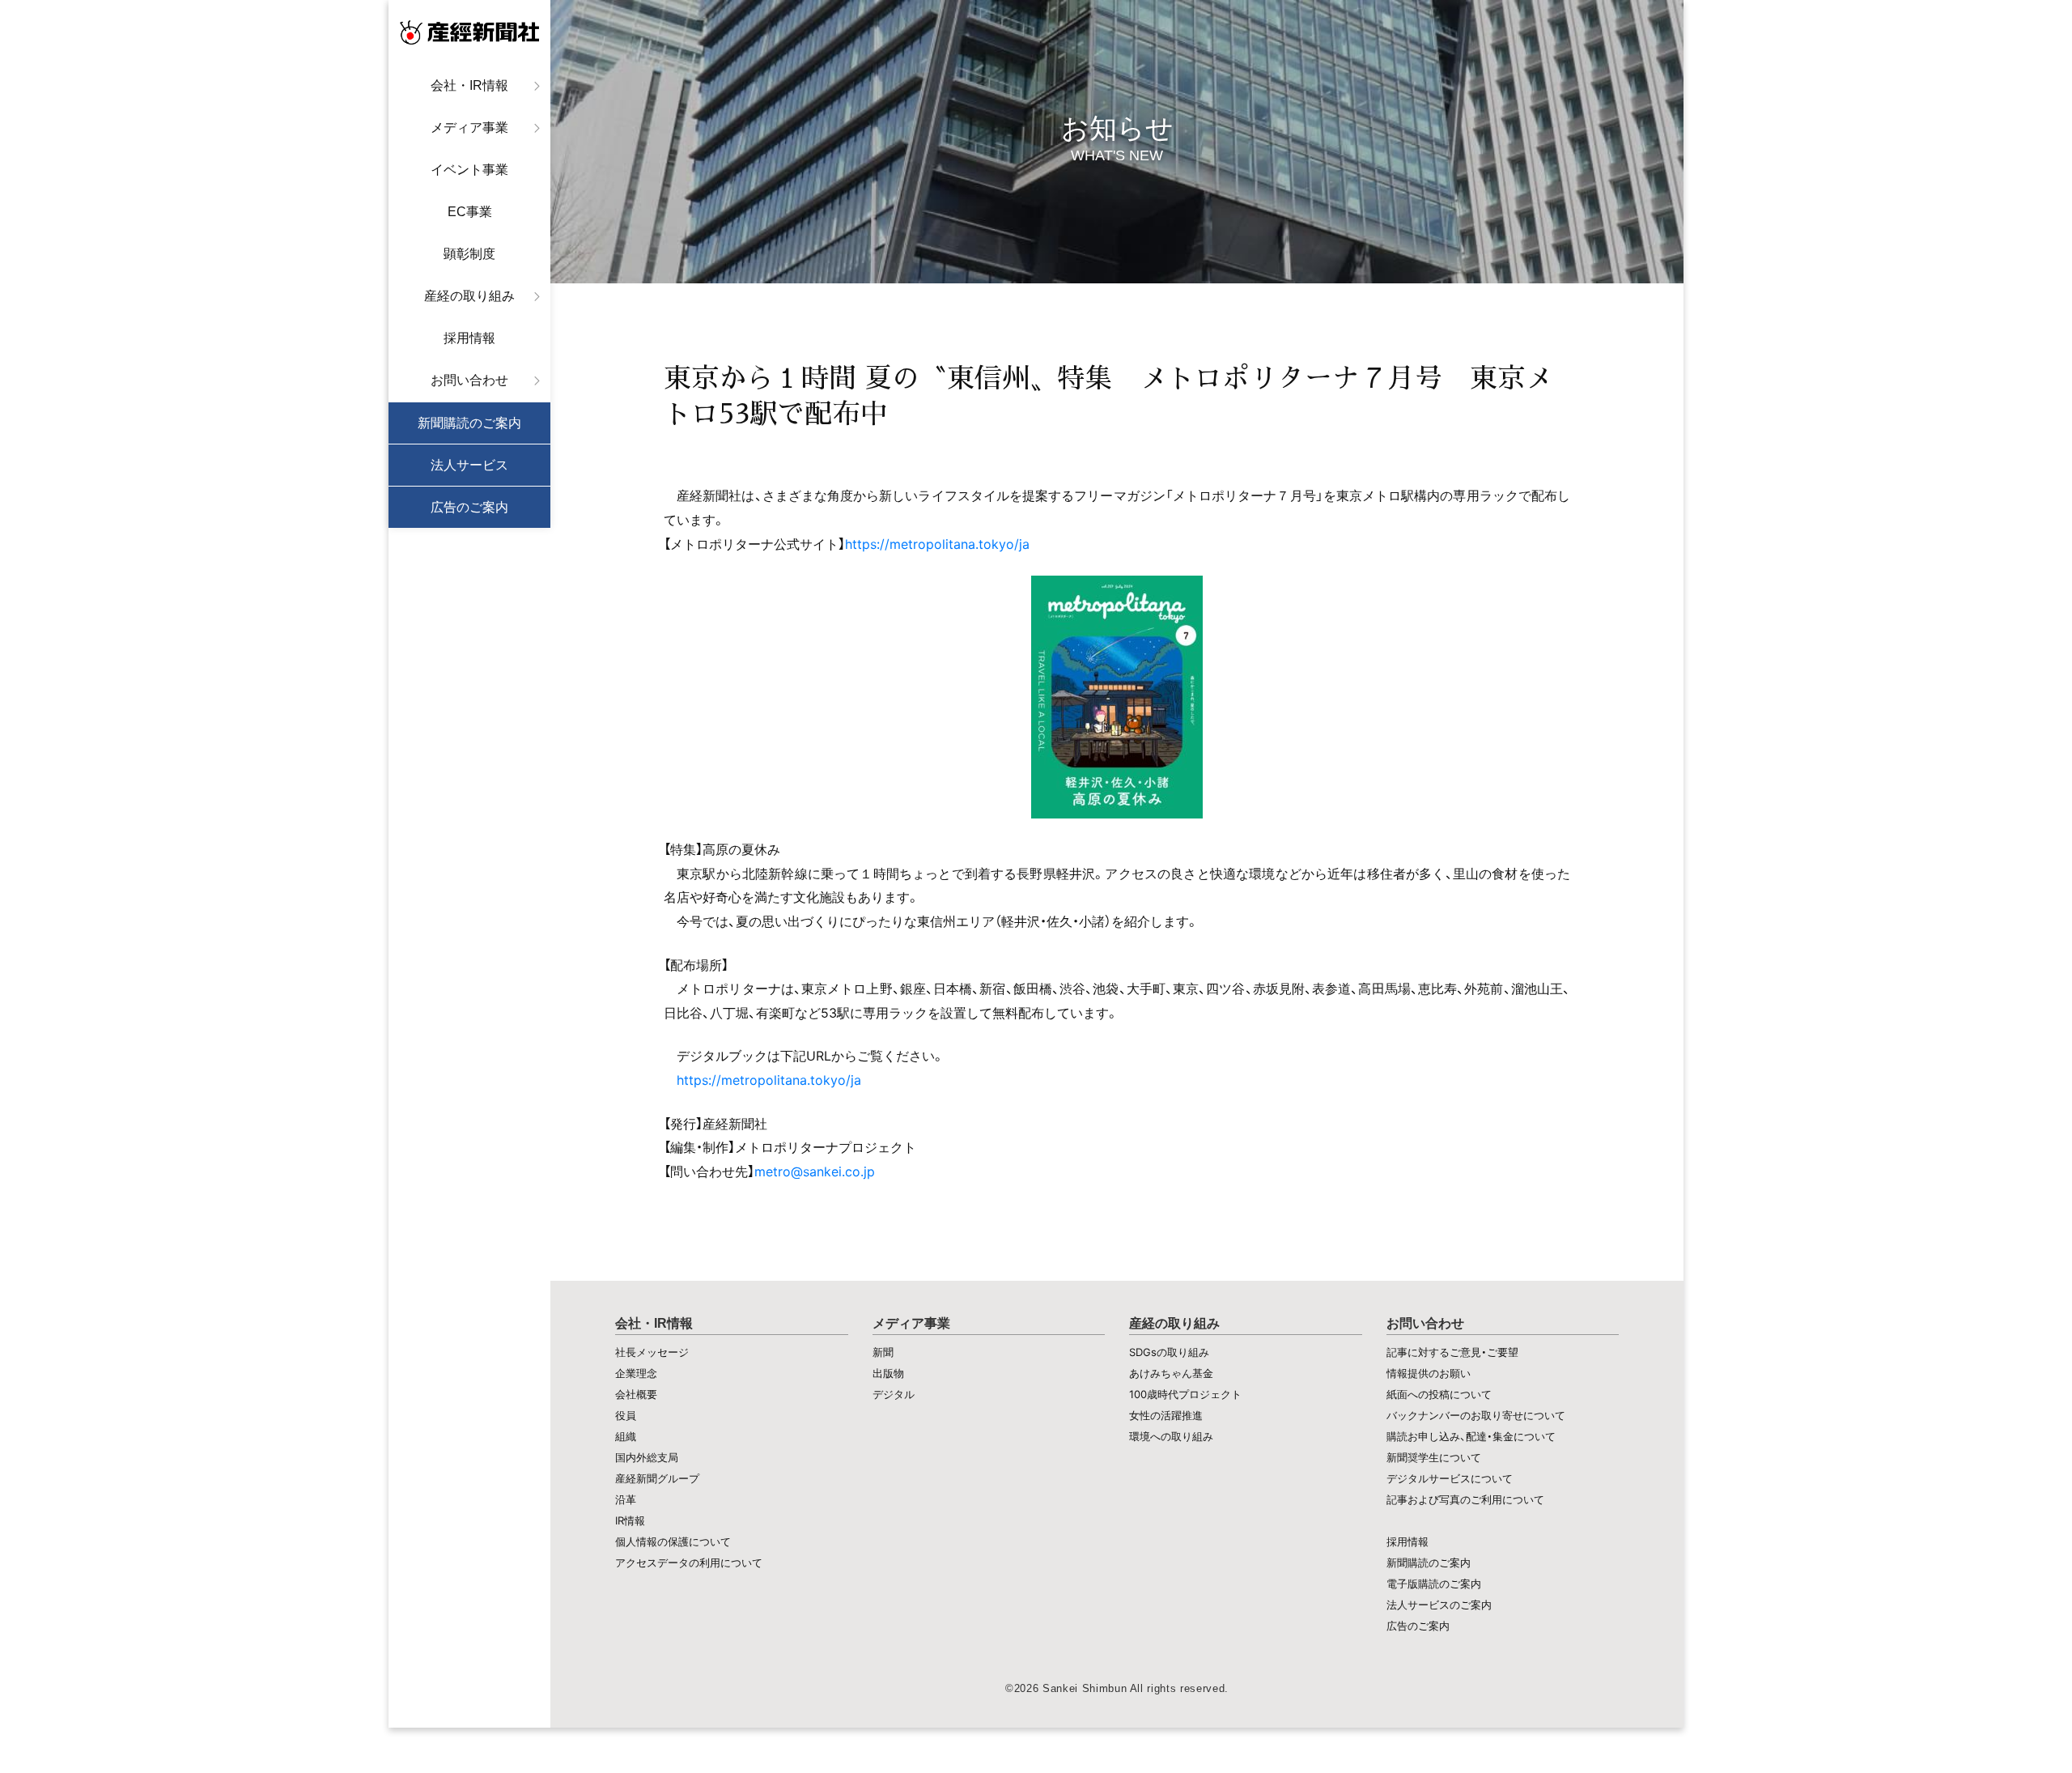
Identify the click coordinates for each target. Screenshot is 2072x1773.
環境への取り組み (1171, 1436)
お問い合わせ (469, 380)
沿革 (626, 1499)
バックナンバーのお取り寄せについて (1476, 1415)
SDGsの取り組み (1169, 1352)
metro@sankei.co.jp (815, 1171)
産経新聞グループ (657, 1478)
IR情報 (630, 1520)
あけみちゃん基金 (1171, 1373)
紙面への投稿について (1439, 1394)
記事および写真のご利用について (1465, 1499)
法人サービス (469, 465)
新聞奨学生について (1434, 1457)
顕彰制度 (469, 254)
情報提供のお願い (1429, 1373)
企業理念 (636, 1373)
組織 (626, 1436)
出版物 (888, 1373)
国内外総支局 (647, 1457)
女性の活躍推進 (1166, 1415)
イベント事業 (469, 170)
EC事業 (470, 212)
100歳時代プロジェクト (1185, 1394)
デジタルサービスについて (1450, 1478)
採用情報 (469, 338)
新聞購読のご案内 (469, 423)
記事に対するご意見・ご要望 (1452, 1352)
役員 (626, 1415)
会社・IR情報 (469, 85)
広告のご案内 (469, 507)
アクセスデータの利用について (689, 1563)
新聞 (883, 1352)
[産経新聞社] (469, 32)
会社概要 (636, 1394)
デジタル (894, 1394)
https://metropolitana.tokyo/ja (937, 544)
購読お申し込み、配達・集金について (1471, 1436)
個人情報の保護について (673, 1541)
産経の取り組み (469, 296)
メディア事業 (469, 128)
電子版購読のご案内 (1434, 1584)
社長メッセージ (652, 1352)
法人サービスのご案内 (1439, 1605)
